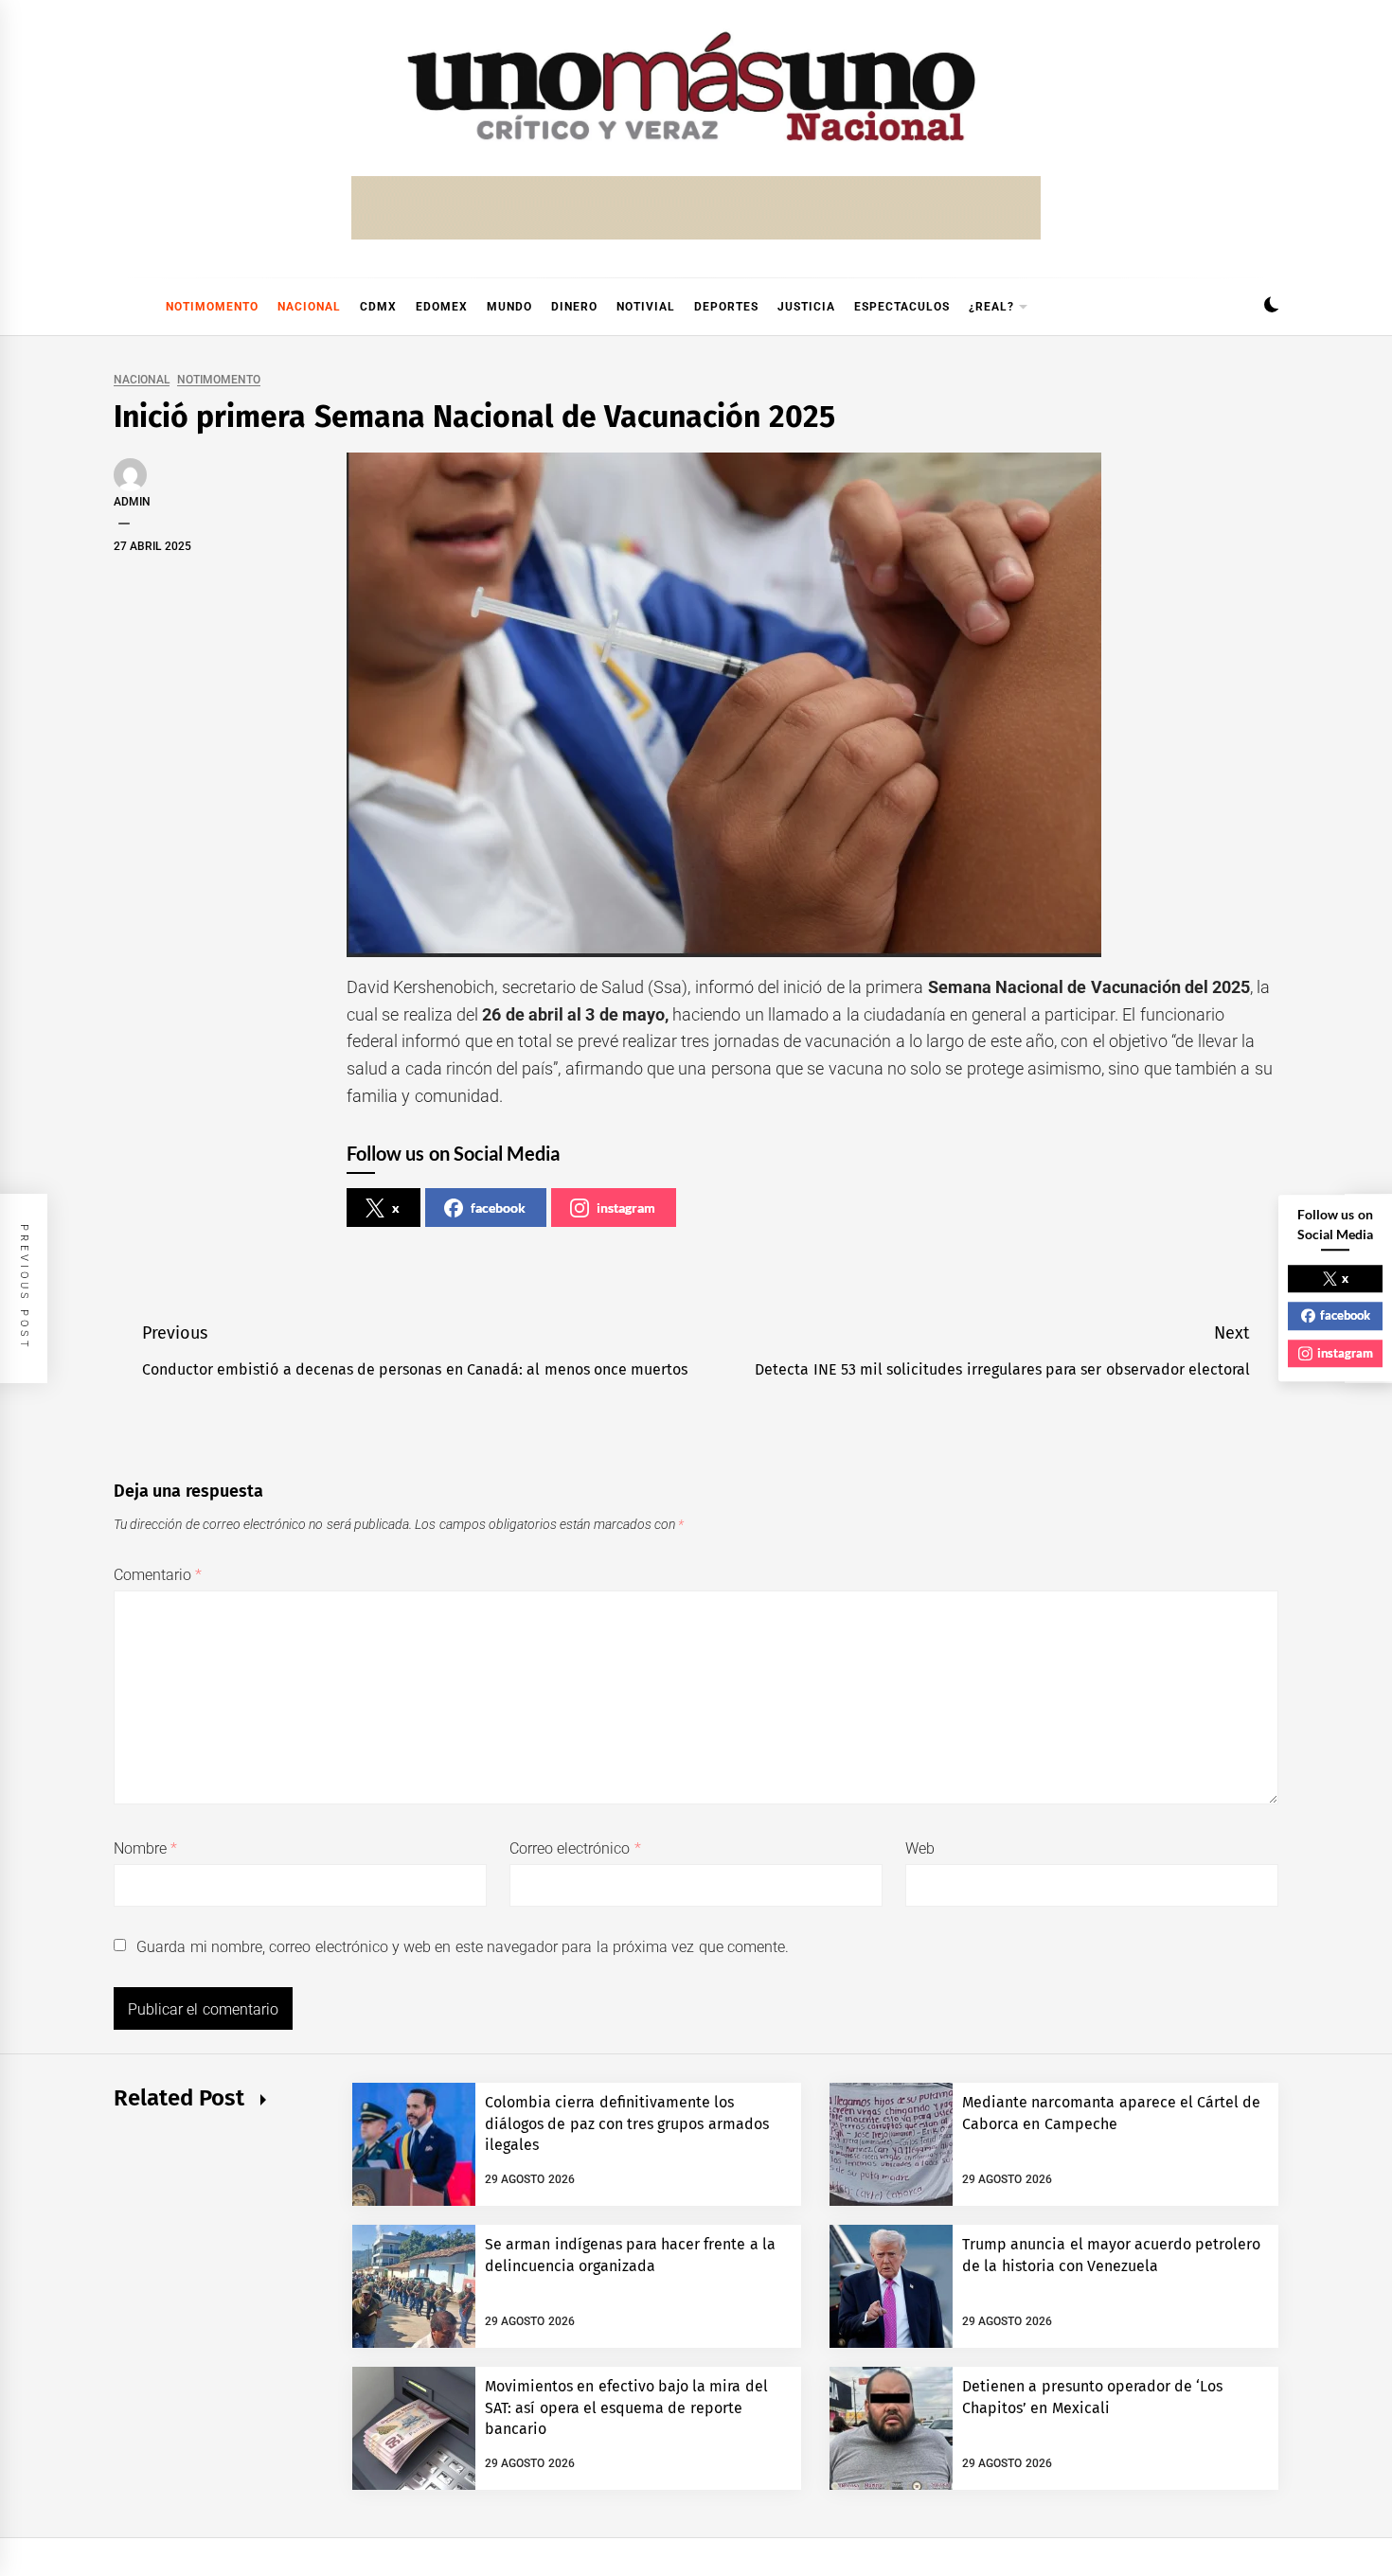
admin (132, 502)
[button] (1271, 307)
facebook (498, 1208)
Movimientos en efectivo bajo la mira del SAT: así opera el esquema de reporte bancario (626, 2407)
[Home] (123, 307)
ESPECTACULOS (902, 307)
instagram (626, 1208)
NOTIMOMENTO (212, 307)
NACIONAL (309, 307)
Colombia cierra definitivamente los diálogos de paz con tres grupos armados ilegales (627, 2123)
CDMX (378, 307)
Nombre (145, 1848)
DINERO (574, 307)
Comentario (158, 1575)
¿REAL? (991, 307)
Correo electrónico (575, 1848)
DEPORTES (726, 307)
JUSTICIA (806, 307)
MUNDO (509, 307)
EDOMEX (442, 307)
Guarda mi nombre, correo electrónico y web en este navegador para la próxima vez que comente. (463, 1947)
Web (920, 1848)
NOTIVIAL (646, 307)
